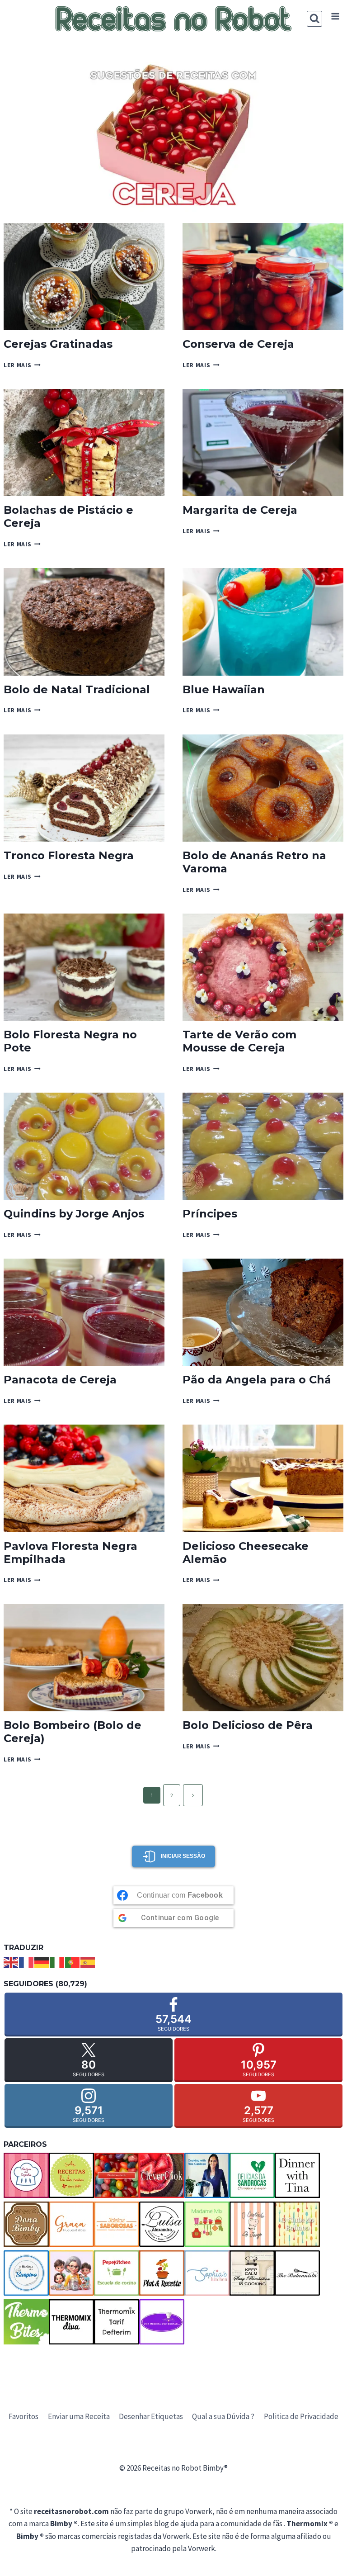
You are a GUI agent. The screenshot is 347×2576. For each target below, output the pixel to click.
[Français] (27, 1961)
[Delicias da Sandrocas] (252, 2175)
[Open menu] (335, 17)
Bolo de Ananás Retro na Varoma (254, 862)
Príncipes (210, 1214)
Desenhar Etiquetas (151, 2416)
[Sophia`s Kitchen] (207, 2273)
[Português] (73, 1961)
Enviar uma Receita (79, 2416)
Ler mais (22, 365)
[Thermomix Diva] (71, 2322)
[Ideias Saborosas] (117, 2224)
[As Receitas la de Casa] (71, 2175)
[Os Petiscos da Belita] (71, 2273)
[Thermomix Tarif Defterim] (117, 2322)
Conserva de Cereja (238, 344)
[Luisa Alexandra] (162, 2224)
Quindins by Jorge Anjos (74, 1214)
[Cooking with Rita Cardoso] (207, 2175)
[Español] (88, 1961)
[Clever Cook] (162, 2175)
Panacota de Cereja (60, 1380)
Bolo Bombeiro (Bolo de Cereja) (73, 1732)
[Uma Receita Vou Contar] (162, 2322)
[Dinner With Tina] (297, 2175)
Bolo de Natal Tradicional (77, 689)
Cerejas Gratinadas (58, 344)
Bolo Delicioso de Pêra (248, 1725)
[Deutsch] (42, 1961)
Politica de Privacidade (301, 2416)
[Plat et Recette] (162, 2273)
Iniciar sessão (183, 1856)
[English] (11, 1961)
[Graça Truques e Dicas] (71, 2224)
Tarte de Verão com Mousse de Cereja (239, 1041)
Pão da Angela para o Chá (257, 1380)
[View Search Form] (315, 19)
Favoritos (23, 2416)
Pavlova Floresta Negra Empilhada (70, 1553)
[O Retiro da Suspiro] (26, 2273)
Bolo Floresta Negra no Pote (70, 1041)
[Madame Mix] (207, 2224)
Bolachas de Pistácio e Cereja (68, 516)
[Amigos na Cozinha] (26, 2175)
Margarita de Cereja (240, 510)
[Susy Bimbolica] (252, 2273)
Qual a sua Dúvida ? (223, 2416)
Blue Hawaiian (224, 689)
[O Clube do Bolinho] (297, 2224)
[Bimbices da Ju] (117, 2175)
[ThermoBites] (26, 2322)
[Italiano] (57, 1961)
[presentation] (84, 277)
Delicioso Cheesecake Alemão (246, 1553)
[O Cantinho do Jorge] (252, 2224)
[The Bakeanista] (297, 2273)
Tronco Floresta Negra (69, 855)
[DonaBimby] (26, 2224)
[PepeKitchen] (117, 2273)
